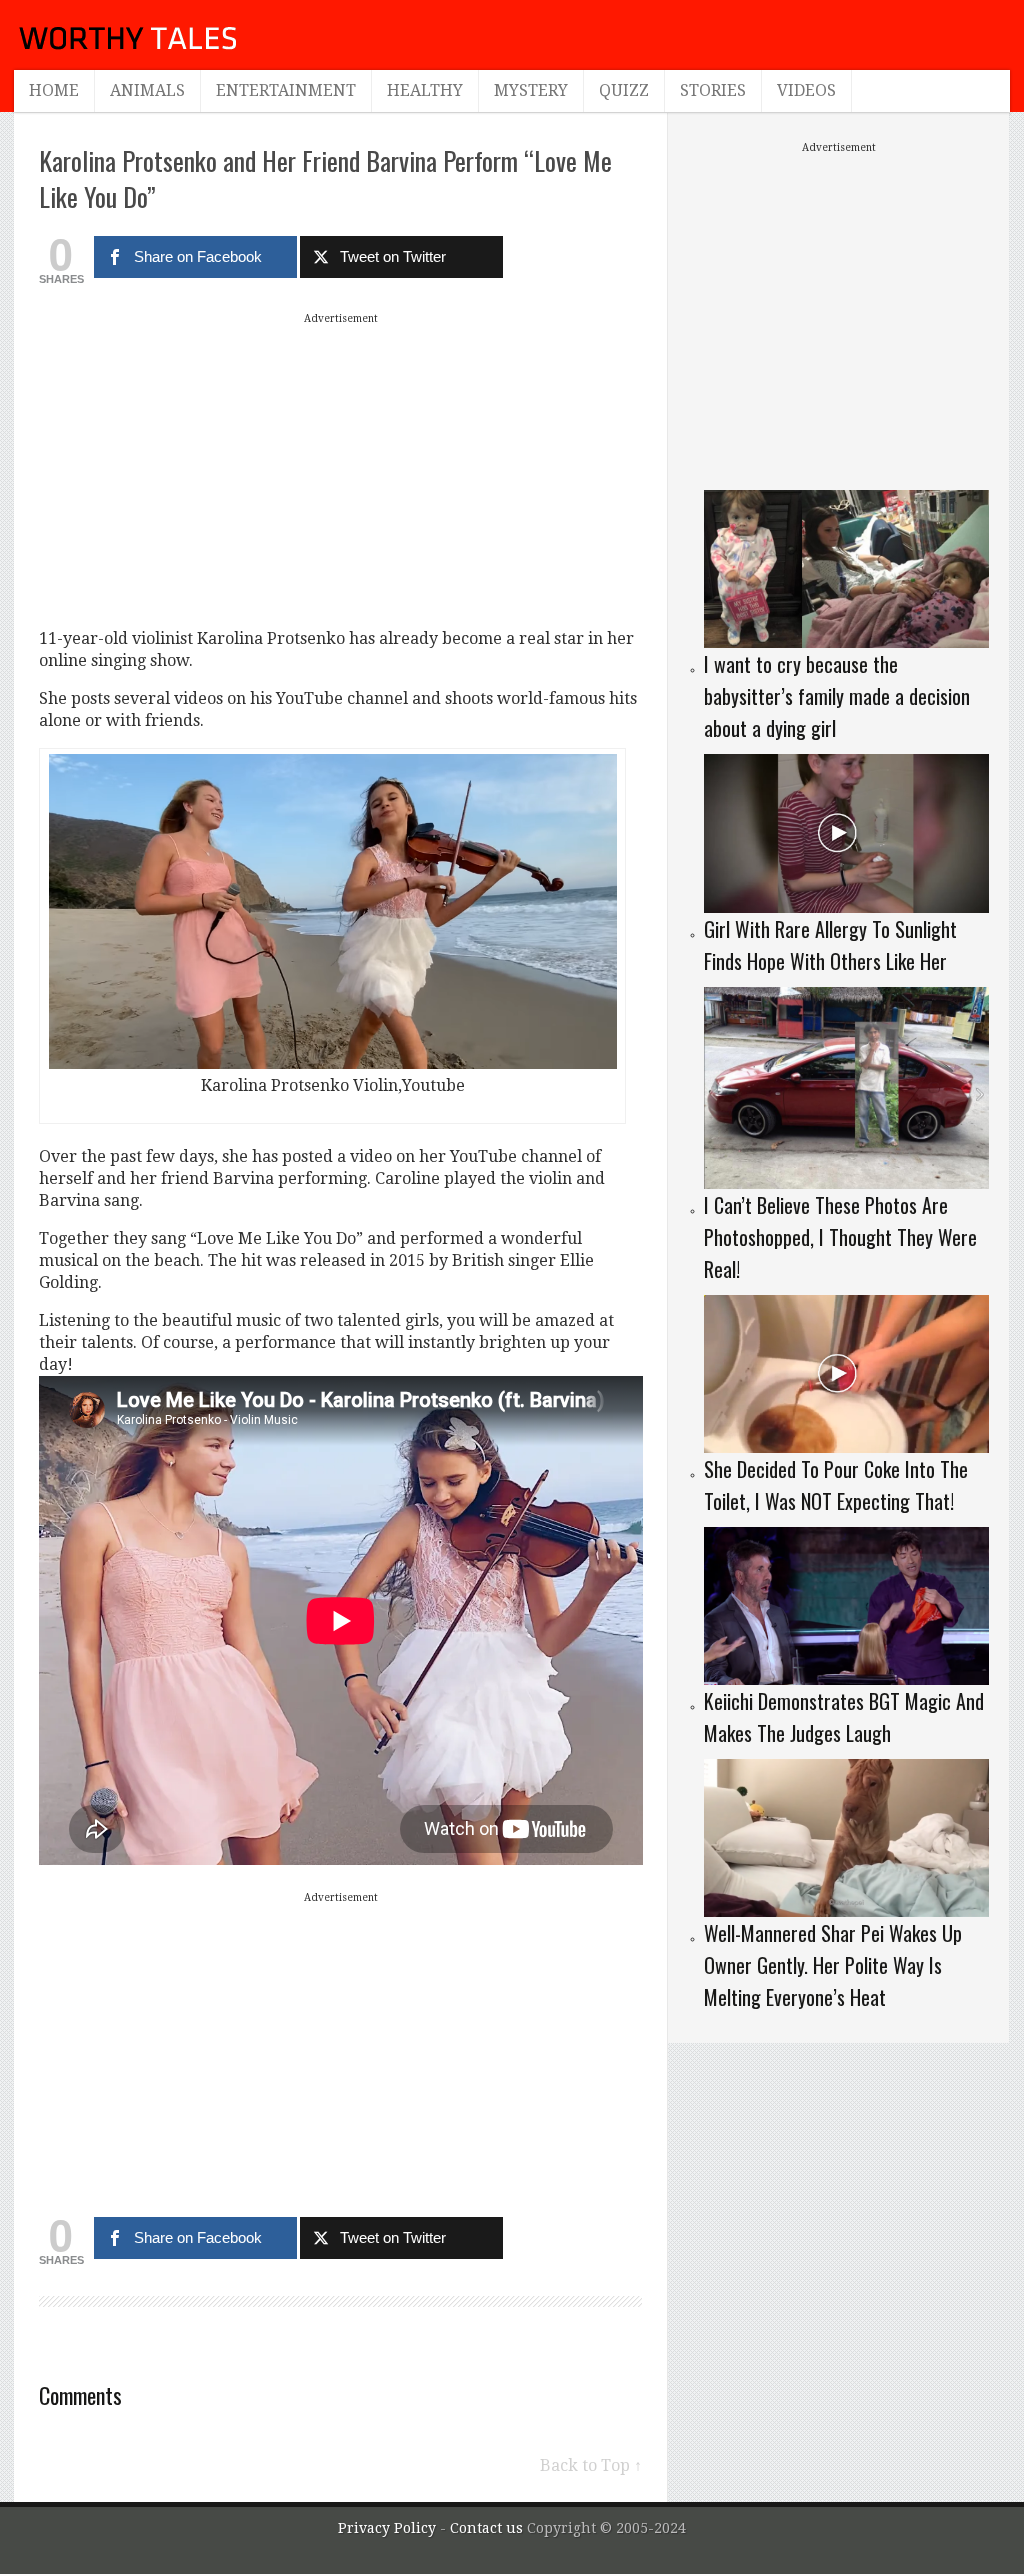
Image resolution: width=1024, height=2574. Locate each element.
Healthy (425, 90)
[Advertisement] (341, 470)
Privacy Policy (387, 2528)
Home (54, 90)
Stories (713, 90)
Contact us (488, 2528)
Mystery (531, 90)
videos (806, 90)
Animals (147, 90)
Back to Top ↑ (591, 2465)
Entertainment (286, 90)
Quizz (624, 90)
